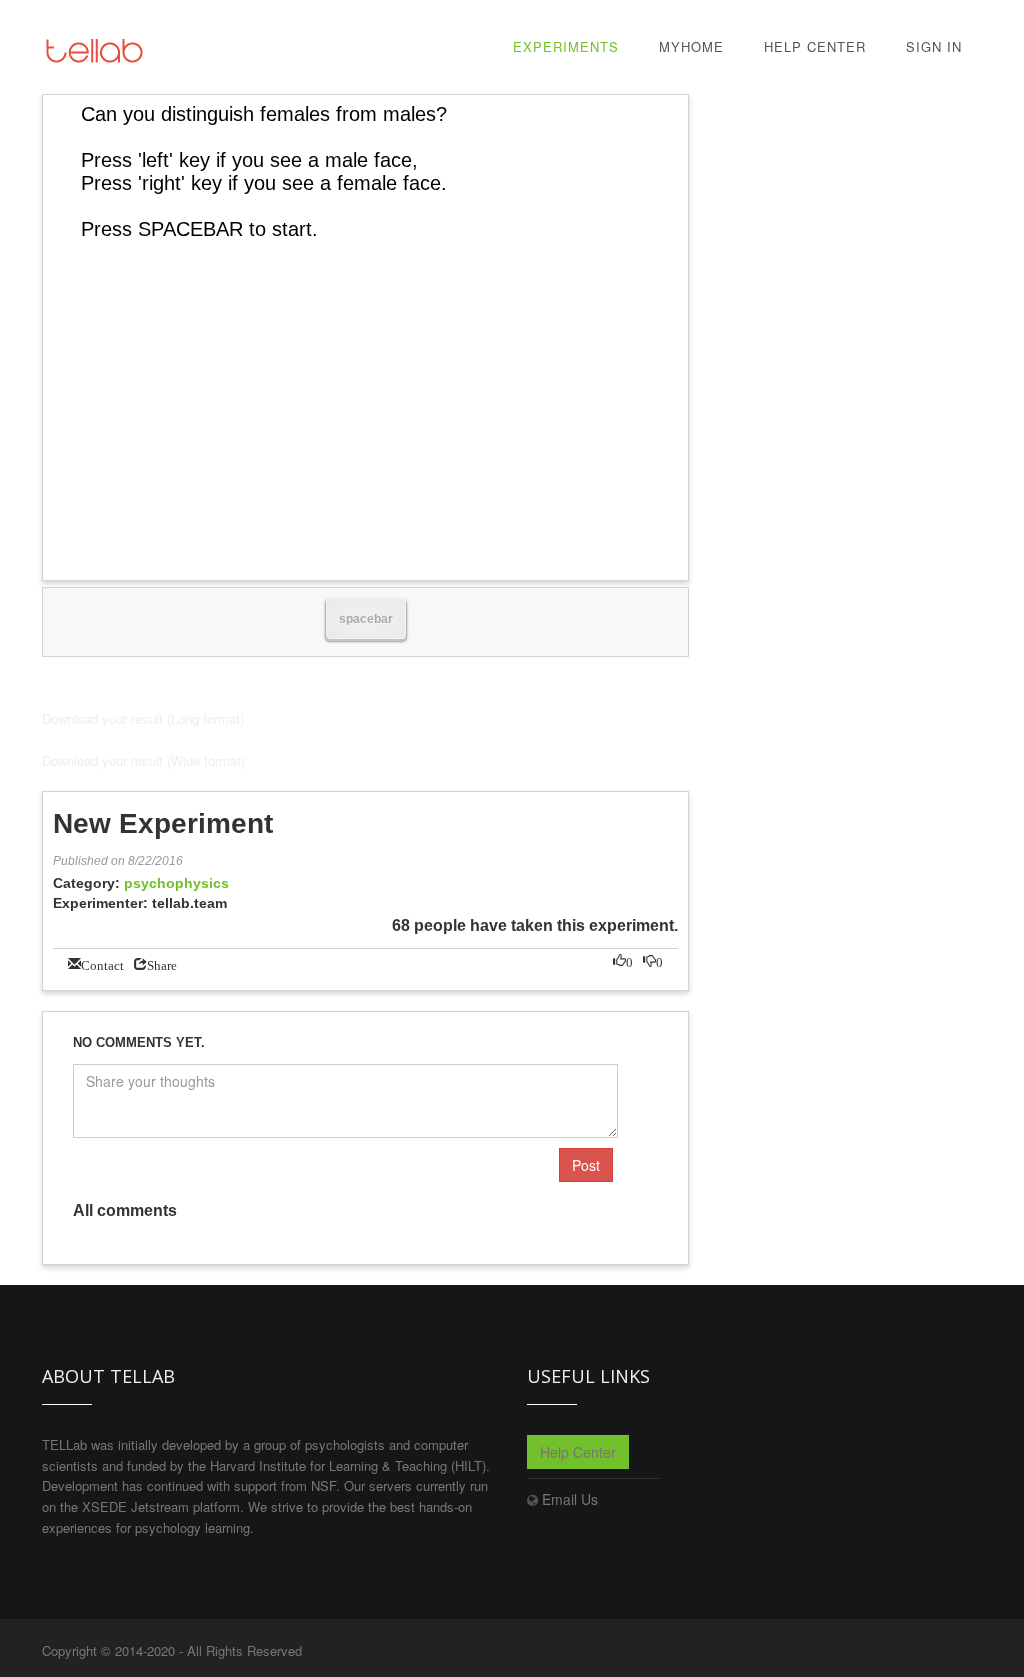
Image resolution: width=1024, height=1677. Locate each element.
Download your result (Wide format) (143, 760)
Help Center (815, 46)
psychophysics (176, 883)
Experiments (566, 46)
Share (162, 963)
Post (586, 1165)
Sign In (934, 46)
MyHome (691, 46)
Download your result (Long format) (143, 718)
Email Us (570, 1499)
